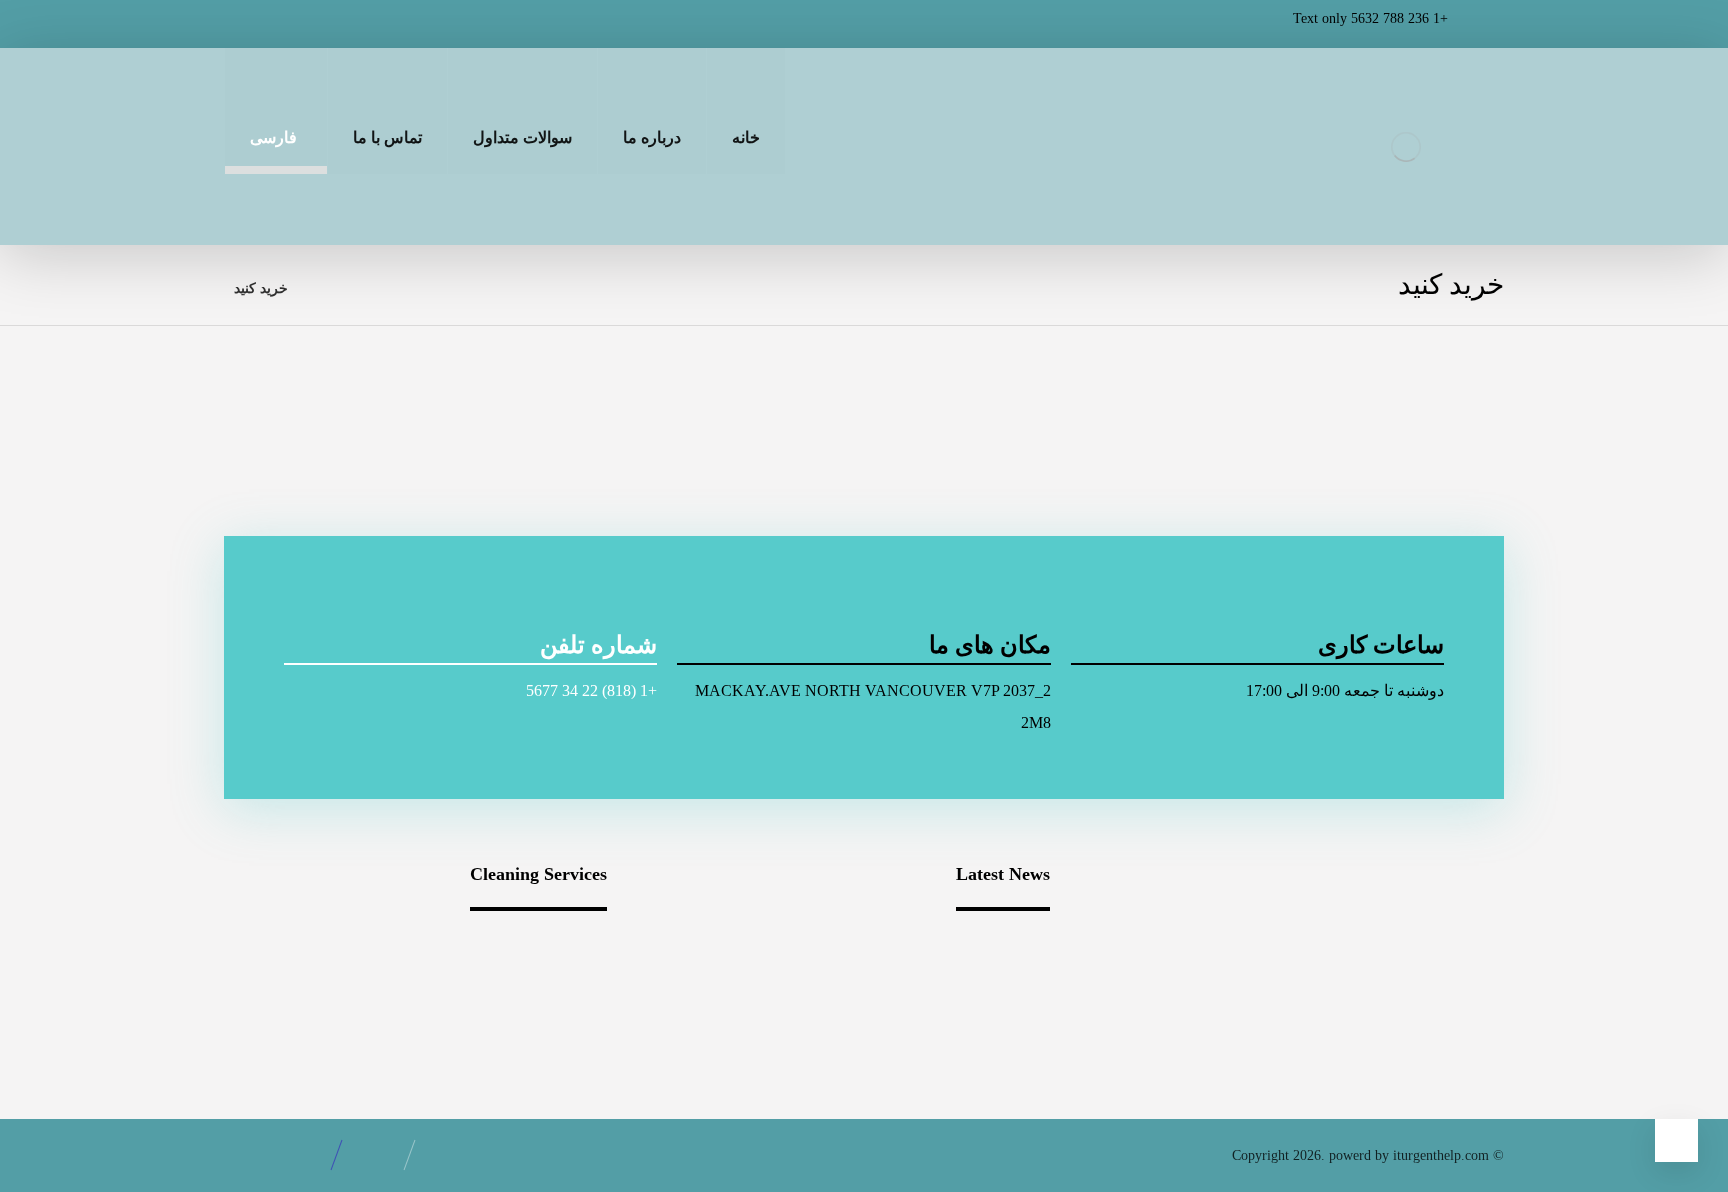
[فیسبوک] (406, 24)
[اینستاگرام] (308, 24)
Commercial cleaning (516, 978)
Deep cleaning (343, 978)
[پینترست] (259, 24)
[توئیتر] (357, 24)
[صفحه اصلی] (328, 288)
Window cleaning (527, 946)
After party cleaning (520, 1010)
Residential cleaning (325, 946)
